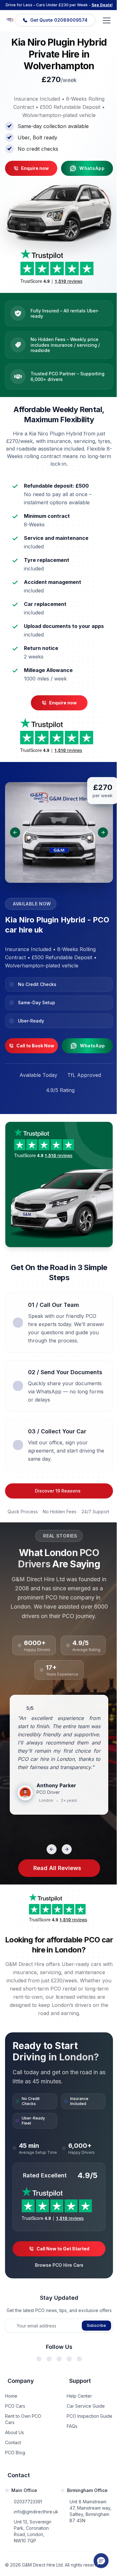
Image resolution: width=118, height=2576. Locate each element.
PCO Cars (15, 2406)
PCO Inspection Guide (90, 2416)
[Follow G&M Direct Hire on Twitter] (49, 2359)
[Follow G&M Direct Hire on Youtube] (69, 2359)
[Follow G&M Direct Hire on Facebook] (39, 2359)
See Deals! (102, 5)
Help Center (79, 2396)
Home (11, 2396)
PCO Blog (15, 2453)
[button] (101, 2561)
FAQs (72, 2426)
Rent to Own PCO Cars (23, 2419)
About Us (14, 2432)
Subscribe (96, 2325)
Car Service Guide (86, 2406)
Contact (13, 2442)
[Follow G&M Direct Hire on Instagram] (59, 2359)
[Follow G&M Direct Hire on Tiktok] (79, 2359)
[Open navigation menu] (107, 20)
